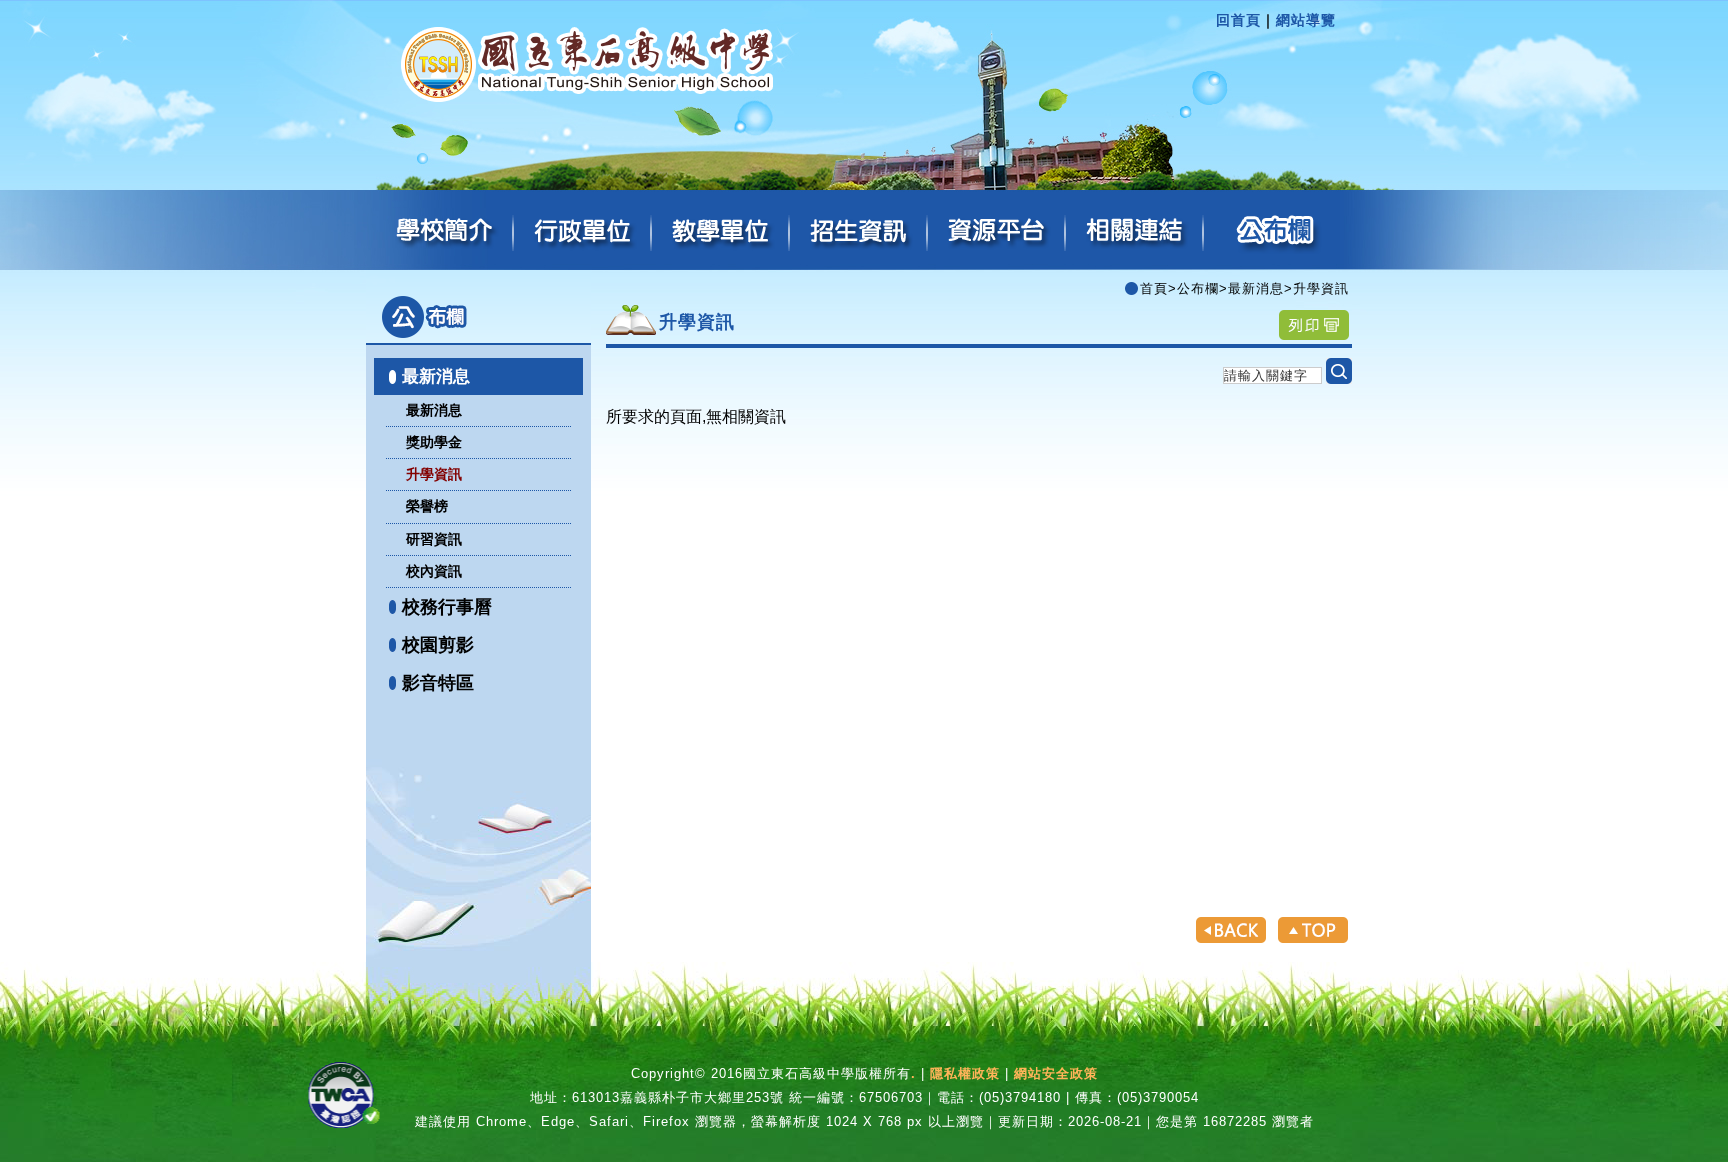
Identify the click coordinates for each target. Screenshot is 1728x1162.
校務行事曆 (447, 607)
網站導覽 (1306, 20)
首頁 (1154, 288)
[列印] (1314, 324)
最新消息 (436, 376)
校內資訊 (434, 571)
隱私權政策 (965, 1073)
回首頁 (1238, 20)
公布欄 (1198, 288)
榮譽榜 (427, 506)
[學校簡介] (445, 232)
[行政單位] (583, 232)
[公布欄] (1273, 232)
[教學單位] (721, 232)
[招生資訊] (859, 232)
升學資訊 (434, 474)
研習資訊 (434, 539)
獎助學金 (434, 442)
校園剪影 (438, 645)
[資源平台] (997, 232)
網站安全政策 (1056, 1073)
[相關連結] (1135, 232)
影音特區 (438, 683)
